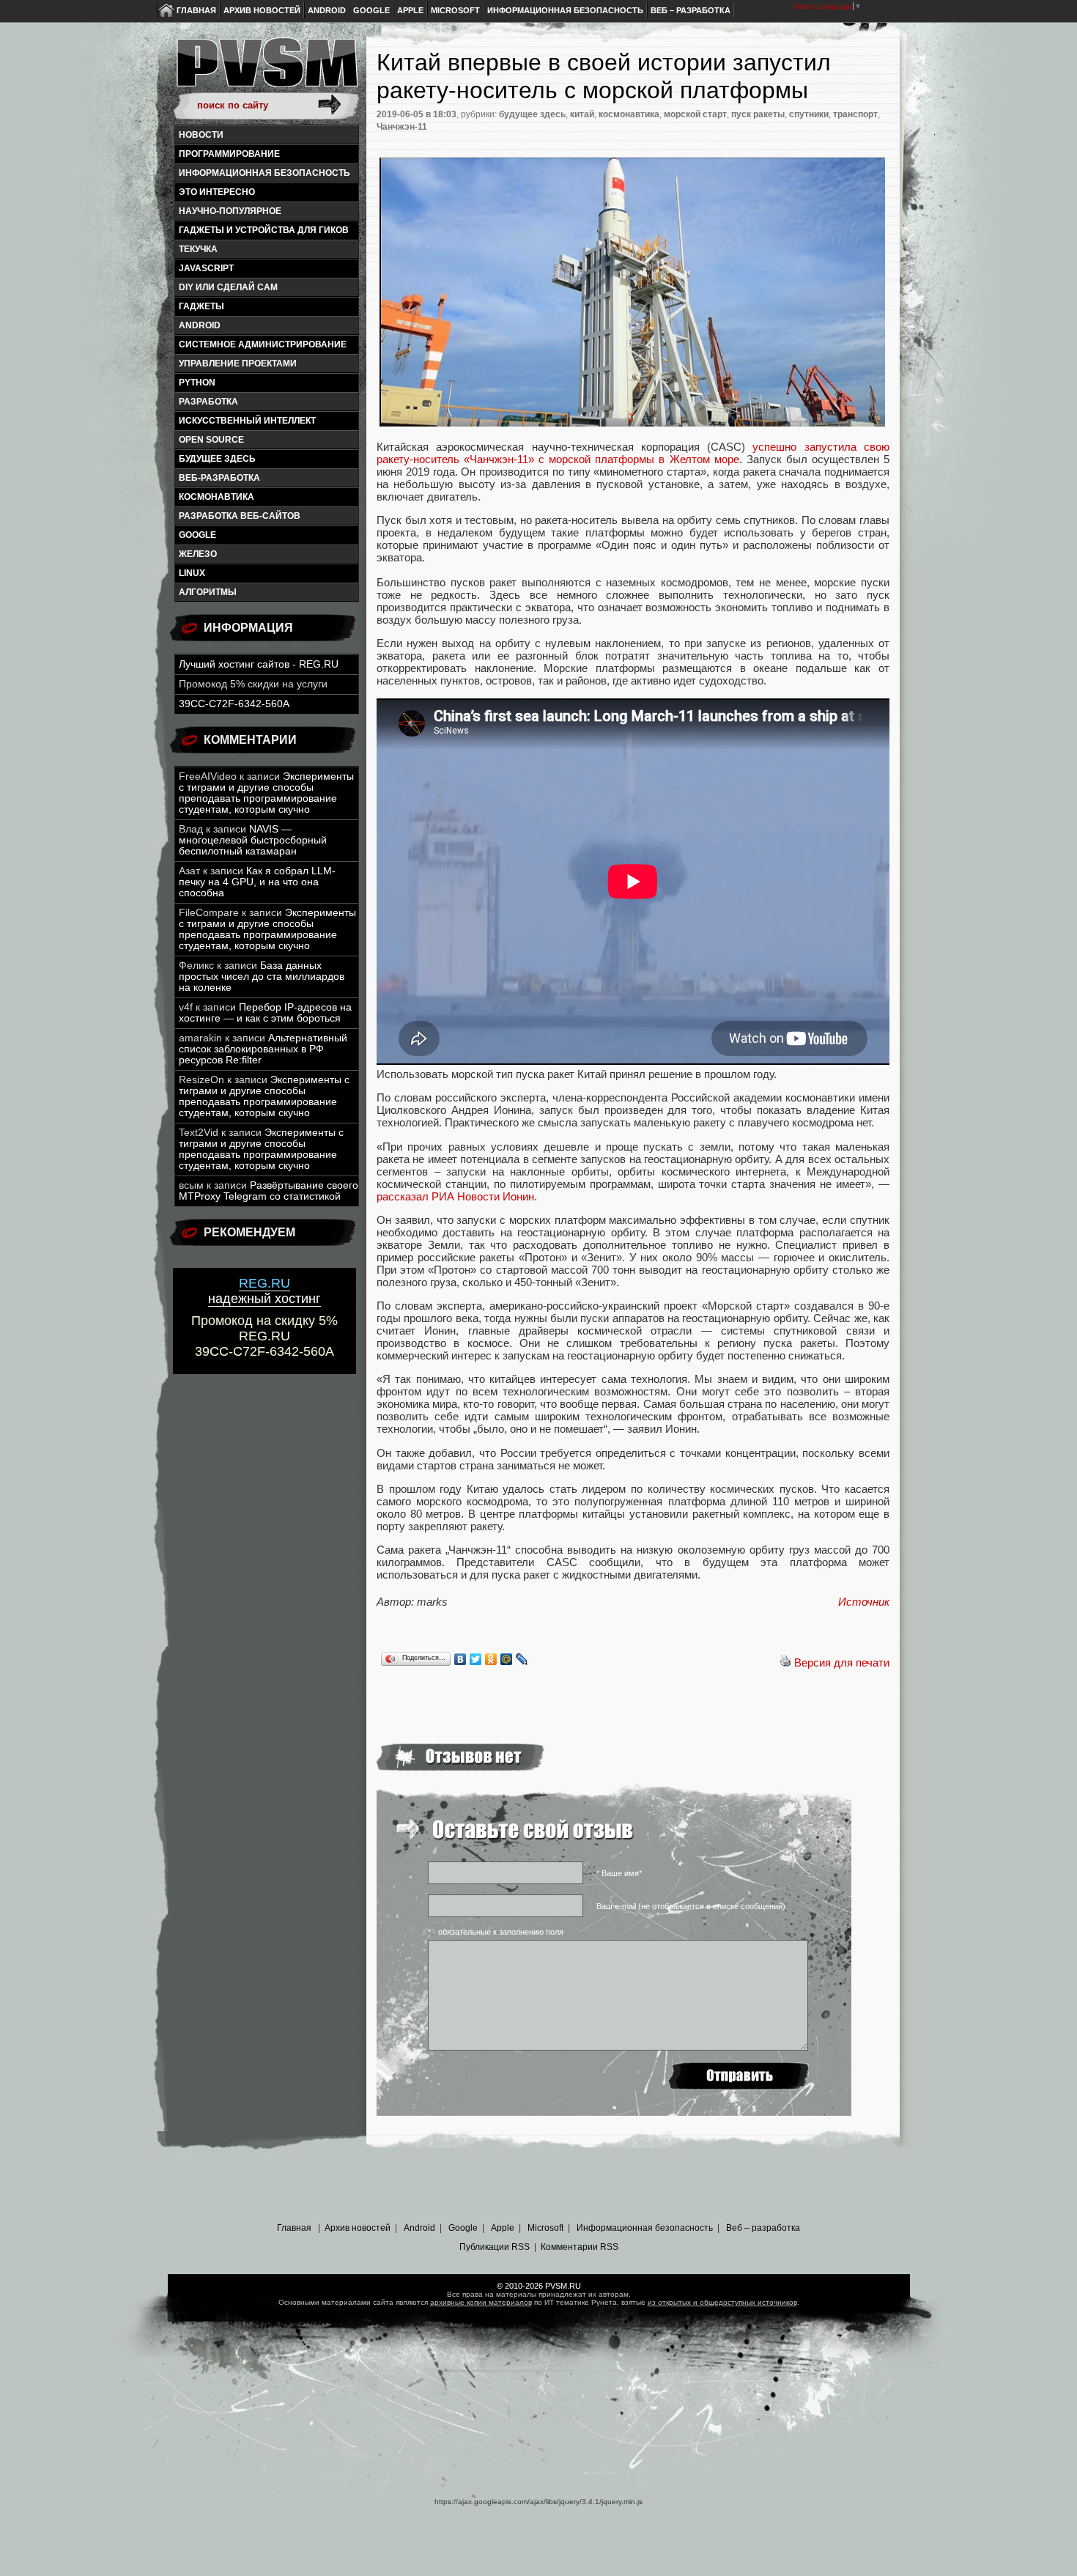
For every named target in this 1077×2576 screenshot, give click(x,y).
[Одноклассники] (491, 1659)
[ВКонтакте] (460, 1659)
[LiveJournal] (522, 1659)
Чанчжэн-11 (402, 127)
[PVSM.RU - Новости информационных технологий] (266, 70)
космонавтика (216, 497)
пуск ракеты (758, 114)
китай (582, 114)
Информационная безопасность (565, 10)
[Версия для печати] (785, 1662)
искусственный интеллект (247, 421)
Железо (198, 554)
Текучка (198, 249)
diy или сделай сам (228, 287)
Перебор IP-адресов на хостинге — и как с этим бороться (265, 1013)
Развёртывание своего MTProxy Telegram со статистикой (269, 1191)
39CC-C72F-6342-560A (234, 704)
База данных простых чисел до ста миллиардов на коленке (262, 977)
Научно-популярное (230, 211)
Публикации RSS (495, 2247)
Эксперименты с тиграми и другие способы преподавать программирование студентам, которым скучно (266, 793)
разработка (208, 402)
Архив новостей (262, 10)
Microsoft (455, 10)
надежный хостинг (264, 1291)
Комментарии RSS (580, 2247)
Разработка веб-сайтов (240, 516)
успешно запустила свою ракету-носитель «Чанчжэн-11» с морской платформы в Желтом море (633, 453)
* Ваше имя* (619, 1873)
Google (371, 10)
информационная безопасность (264, 173)
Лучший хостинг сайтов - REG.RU (259, 664)
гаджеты (201, 306)
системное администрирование (263, 344)
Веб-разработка (219, 478)
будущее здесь (217, 459)
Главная (196, 10)
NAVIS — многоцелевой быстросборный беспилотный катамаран (253, 840)
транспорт (855, 114)
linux (192, 573)
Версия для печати (842, 1662)
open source (211, 440)
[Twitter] (476, 1659)
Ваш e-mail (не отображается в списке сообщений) (691, 1906)
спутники (809, 114)
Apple (410, 10)
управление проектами (238, 363)
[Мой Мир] (507, 1659)
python (197, 383)
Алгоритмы (208, 592)
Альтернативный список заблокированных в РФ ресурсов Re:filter (263, 1049)
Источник (864, 1602)
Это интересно (217, 192)
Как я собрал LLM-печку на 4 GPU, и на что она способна (257, 882)
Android (327, 10)
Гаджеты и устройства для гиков (264, 230)
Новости (201, 135)
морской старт (695, 114)
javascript (206, 268)
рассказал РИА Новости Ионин (455, 1196)
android (200, 325)
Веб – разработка (691, 10)
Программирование (229, 154)
